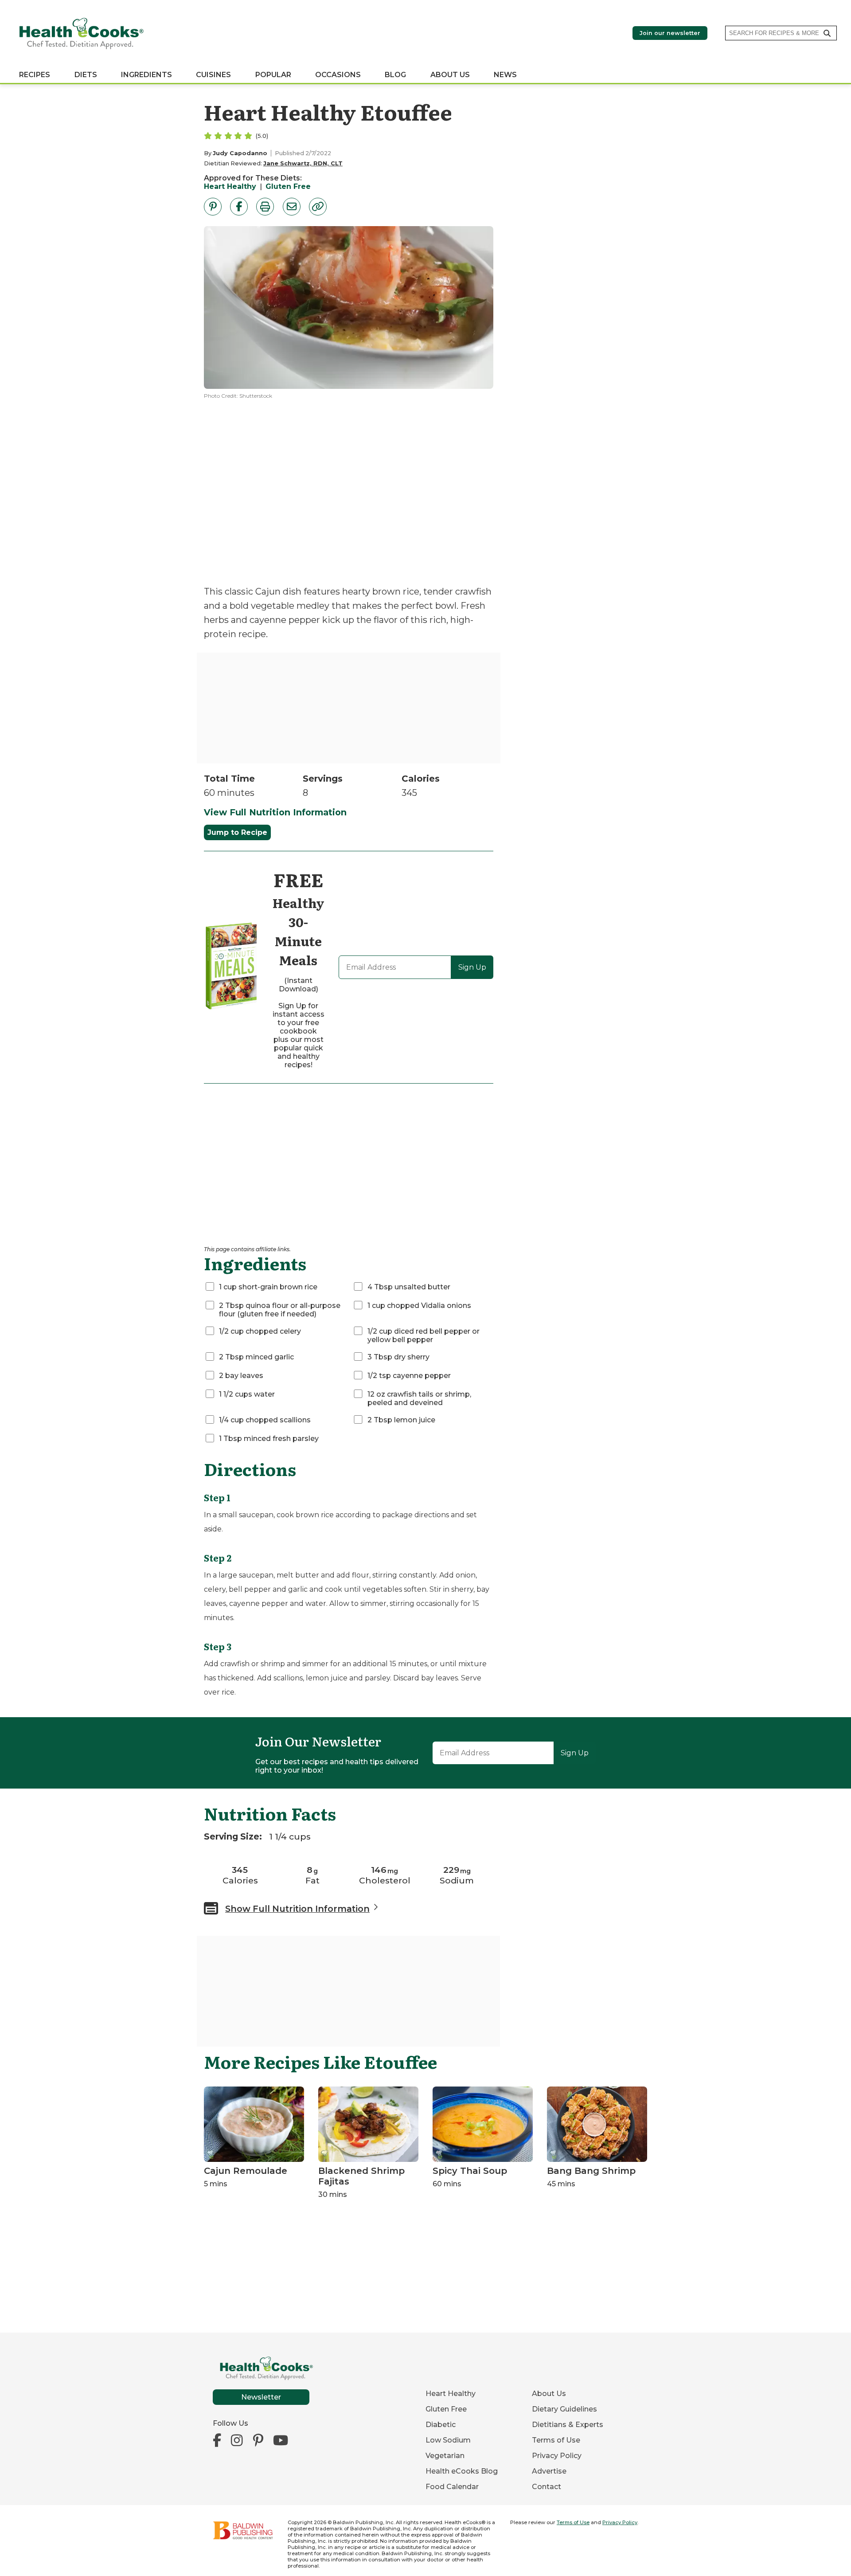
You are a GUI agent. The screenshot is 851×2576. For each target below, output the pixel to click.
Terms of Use (556, 2440)
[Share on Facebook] (239, 207)
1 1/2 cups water (247, 1394)
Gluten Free (288, 186)
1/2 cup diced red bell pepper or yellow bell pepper (424, 1335)
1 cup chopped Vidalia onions (419, 1306)
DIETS (86, 75)
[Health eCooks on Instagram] (237, 2441)
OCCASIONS (338, 75)
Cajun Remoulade (246, 2171)
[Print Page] (265, 207)
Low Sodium (448, 2440)
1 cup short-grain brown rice (268, 1287)
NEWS (505, 75)
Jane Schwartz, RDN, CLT (303, 163)
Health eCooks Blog (462, 2471)
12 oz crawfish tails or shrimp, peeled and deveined (419, 1398)
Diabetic (441, 2425)
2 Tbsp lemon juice (401, 1420)
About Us (549, 2394)
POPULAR (273, 75)
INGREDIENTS (146, 75)
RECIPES (35, 75)
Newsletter (261, 2397)
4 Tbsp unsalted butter (409, 1287)
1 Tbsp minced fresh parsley (269, 1439)
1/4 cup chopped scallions (265, 1420)
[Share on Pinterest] (213, 207)
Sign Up (472, 967)
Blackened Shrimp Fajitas (361, 2176)
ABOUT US (450, 75)
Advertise (549, 2471)
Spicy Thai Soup (470, 2171)
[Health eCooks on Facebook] (219, 2441)
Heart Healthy (230, 186)
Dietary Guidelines (564, 2409)
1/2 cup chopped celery (260, 1331)
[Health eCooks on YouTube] (281, 2441)
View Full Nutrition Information (275, 812)
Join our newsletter (670, 33)
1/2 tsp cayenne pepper (409, 1376)
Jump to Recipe (237, 832)
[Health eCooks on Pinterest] (258, 2441)
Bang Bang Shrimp (591, 2171)
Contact (547, 2487)
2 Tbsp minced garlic (256, 1357)
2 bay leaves (241, 1376)
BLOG (395, 75)
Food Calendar (452, 2487)
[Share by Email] (292, 207)
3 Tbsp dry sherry (398, 1357)
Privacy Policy (557, 2456)
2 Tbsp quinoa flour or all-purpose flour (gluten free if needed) (280, 1310)
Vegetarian (445, 2456)
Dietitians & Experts (568, 2425)
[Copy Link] (318, 207)
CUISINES (213, 75)
